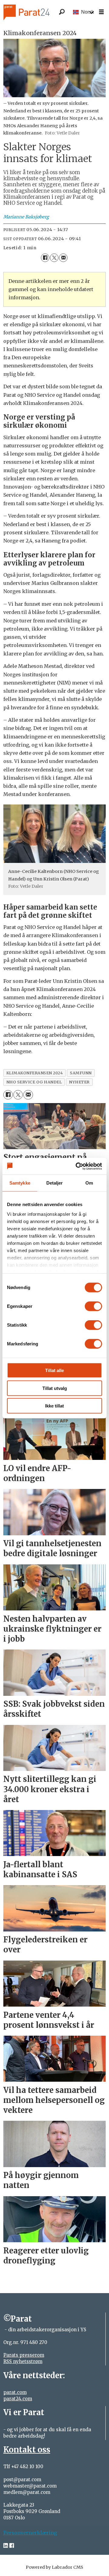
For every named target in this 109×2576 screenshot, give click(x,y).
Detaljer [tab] (55, 1183)
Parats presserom (24, 2355)
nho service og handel (34, 1082)
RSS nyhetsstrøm (23, 2361)
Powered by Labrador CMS (54, 2567)
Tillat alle (54, 1370)
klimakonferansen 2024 (35, 1073)
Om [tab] (89, 1183)
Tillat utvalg (55, 1388)
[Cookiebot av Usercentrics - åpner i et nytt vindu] (77, 1166)
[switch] (93, 1306)
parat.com (15, 2392)
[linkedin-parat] (6, 2546)
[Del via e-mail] (63, 258)
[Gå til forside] (34, 12)
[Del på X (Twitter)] (54, 258)
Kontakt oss (27, 2450)
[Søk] (62, 12)
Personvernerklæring (30, 2533)
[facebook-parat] (12, 2546)
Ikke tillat (54, 1406)
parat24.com (18, 2399)
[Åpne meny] (101, 12)
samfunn (81, 1073)
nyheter (79, 1082)
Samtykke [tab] (20, 1183)
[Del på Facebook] (45, 258)
